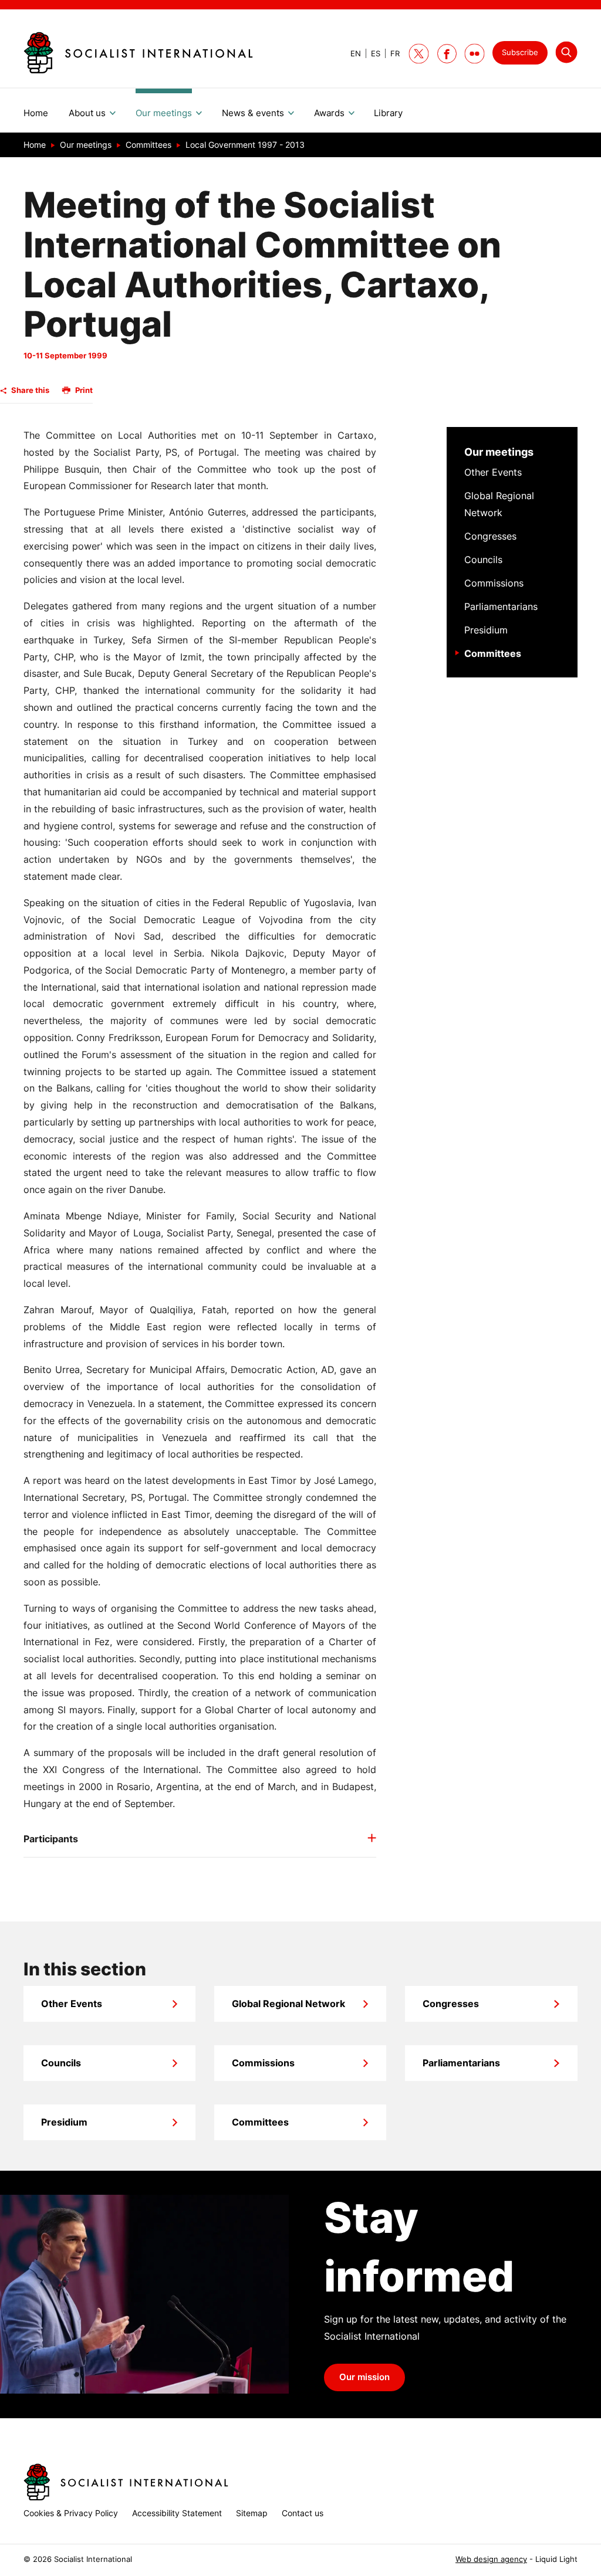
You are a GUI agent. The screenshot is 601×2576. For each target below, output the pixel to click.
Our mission (364, 2377)
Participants (51, 1839)
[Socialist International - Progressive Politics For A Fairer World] (138, 53)
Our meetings (499, 452)
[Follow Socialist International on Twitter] (419, 54)
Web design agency (491, 2559)
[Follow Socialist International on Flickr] (475, 54)
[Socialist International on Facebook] (447, 54)
